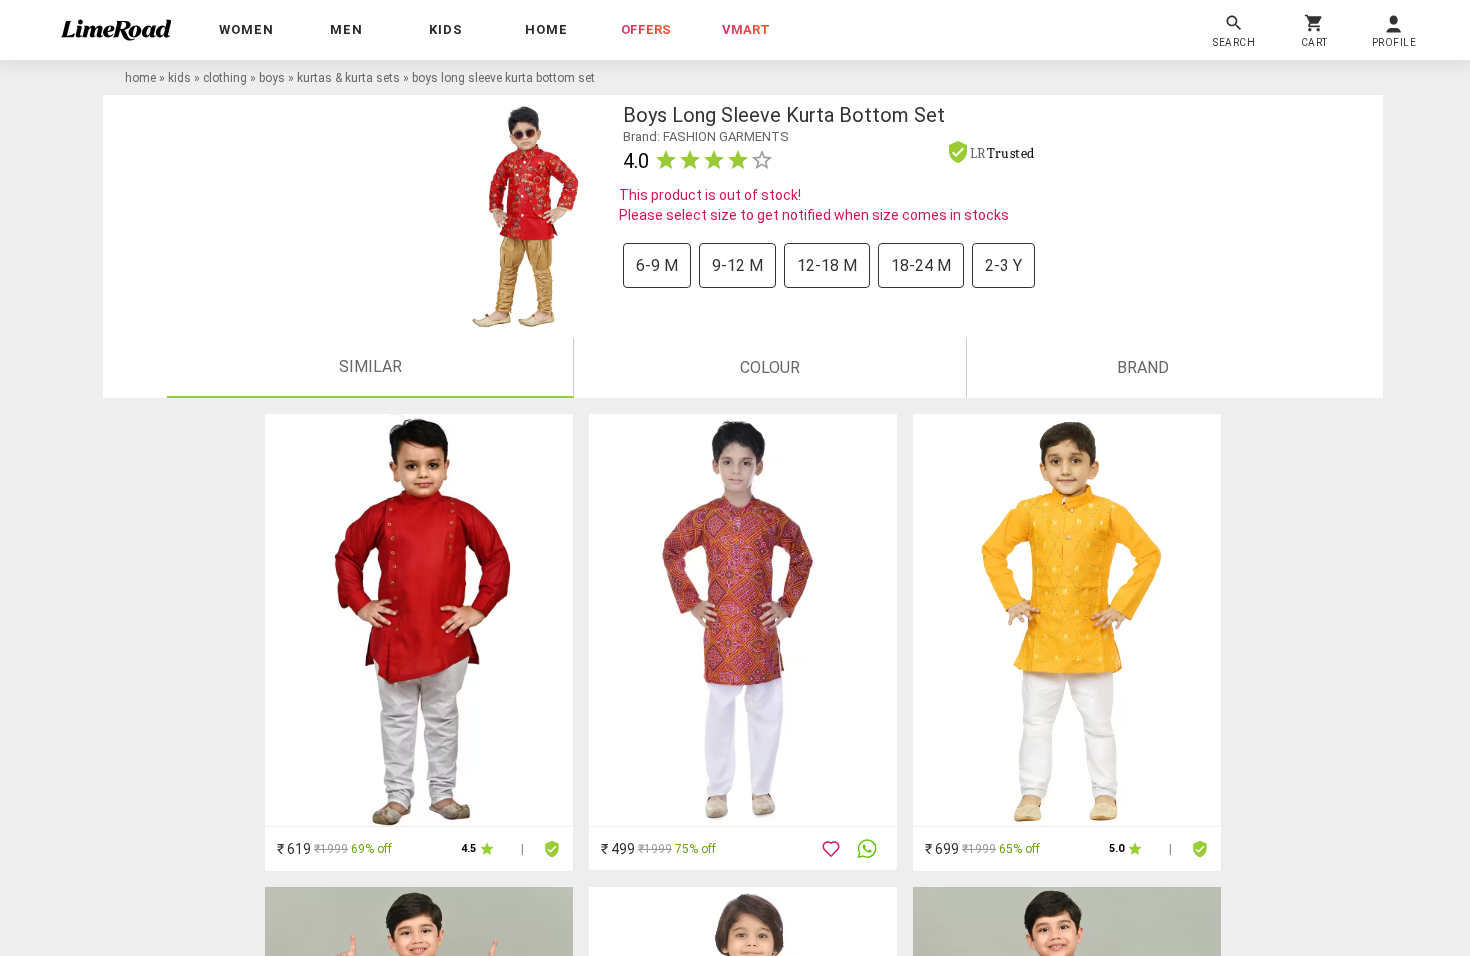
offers (646, 29)
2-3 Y (1003, 265)
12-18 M (827, 265)
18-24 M (921, 265)
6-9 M (657, 265)
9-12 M (737, 265)
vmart (746, 29)
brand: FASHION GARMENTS (706, 136)
